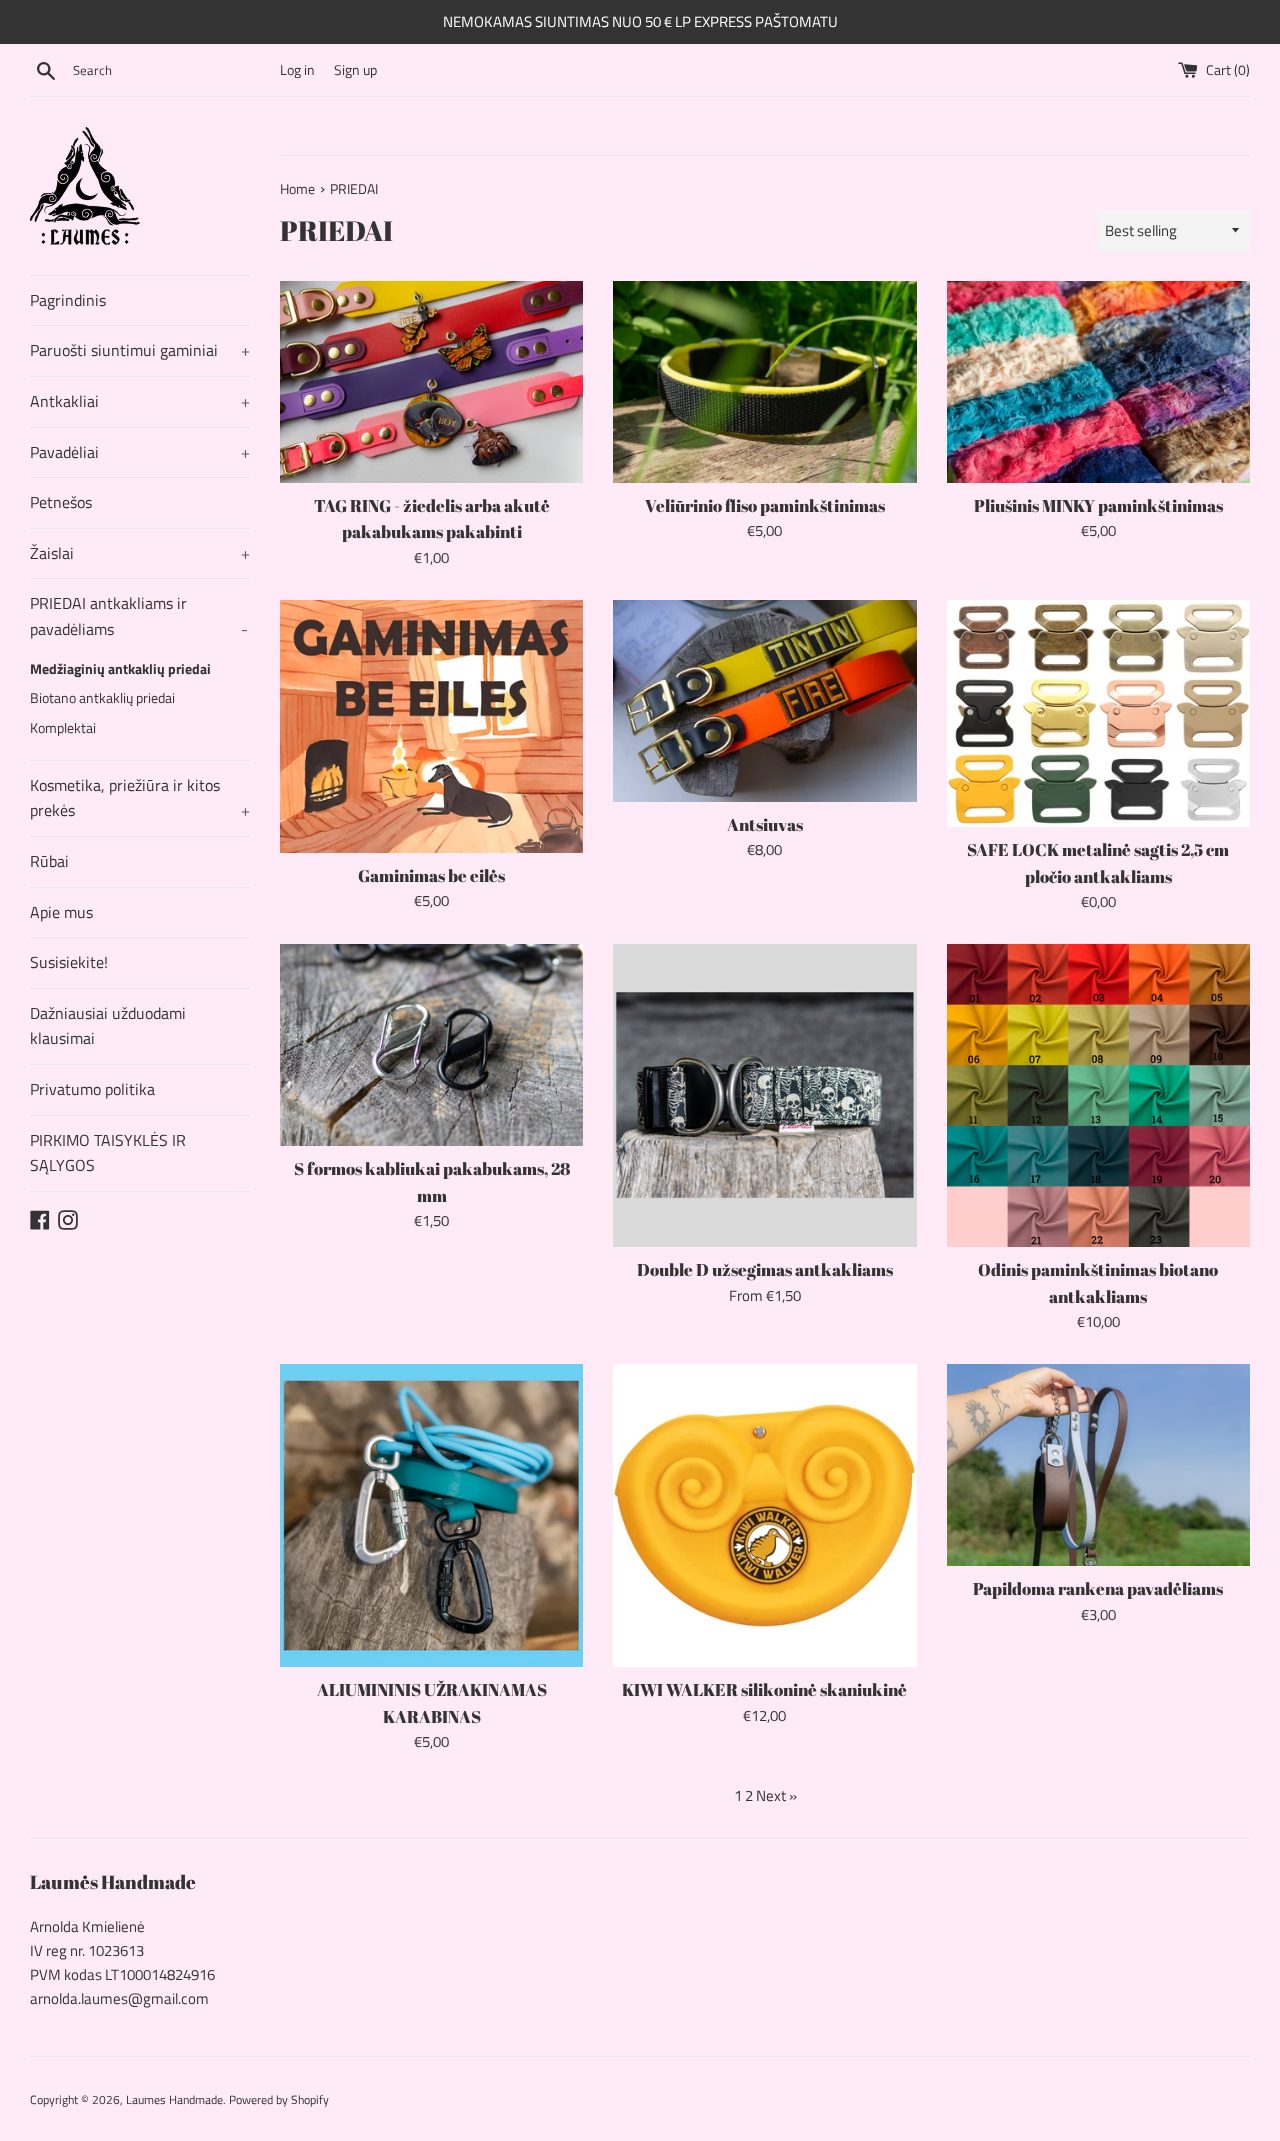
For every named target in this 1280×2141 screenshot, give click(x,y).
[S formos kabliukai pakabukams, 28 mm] (431, 1045)
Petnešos (61, 502)
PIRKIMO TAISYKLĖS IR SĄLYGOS (108, 1153)
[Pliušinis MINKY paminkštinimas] (1098, 382)
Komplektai (63, 728)
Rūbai (49, 861)
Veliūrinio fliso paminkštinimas (765, 506)
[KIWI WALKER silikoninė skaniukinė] (764, 1515)
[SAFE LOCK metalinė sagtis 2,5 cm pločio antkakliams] (1098, 713)
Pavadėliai (140, 452)
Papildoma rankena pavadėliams (1098, 1589)
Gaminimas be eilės (431, 876)
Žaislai (140, 553)
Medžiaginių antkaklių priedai (120, 669)
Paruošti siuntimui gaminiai (140, 350)
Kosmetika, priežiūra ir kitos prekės (140, 798)
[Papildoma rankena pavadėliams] (1098, 1465)
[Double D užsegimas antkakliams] (764, 1095)
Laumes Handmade (174, 2099)
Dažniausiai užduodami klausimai (108, 1026)
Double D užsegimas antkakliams (765, 1270)
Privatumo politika (92, 1089)
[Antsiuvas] (764, 701)
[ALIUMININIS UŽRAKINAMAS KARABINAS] (431, 1515)
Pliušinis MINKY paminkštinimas (1098, 506)
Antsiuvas (765, 825)
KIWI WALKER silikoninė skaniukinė (764, 1690)
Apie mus (61, 912)
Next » (776, 1795)
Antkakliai (140, 401)
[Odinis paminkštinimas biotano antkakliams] (1098, 1095)
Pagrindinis (68, 300)
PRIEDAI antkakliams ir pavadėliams (139, 616)
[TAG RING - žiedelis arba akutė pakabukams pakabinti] (431, 382)
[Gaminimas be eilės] (431, 726)
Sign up (355, 70)
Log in (297, 70)
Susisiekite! (69, 962)
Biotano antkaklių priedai (102, 698)
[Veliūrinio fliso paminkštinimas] (764, 382)
